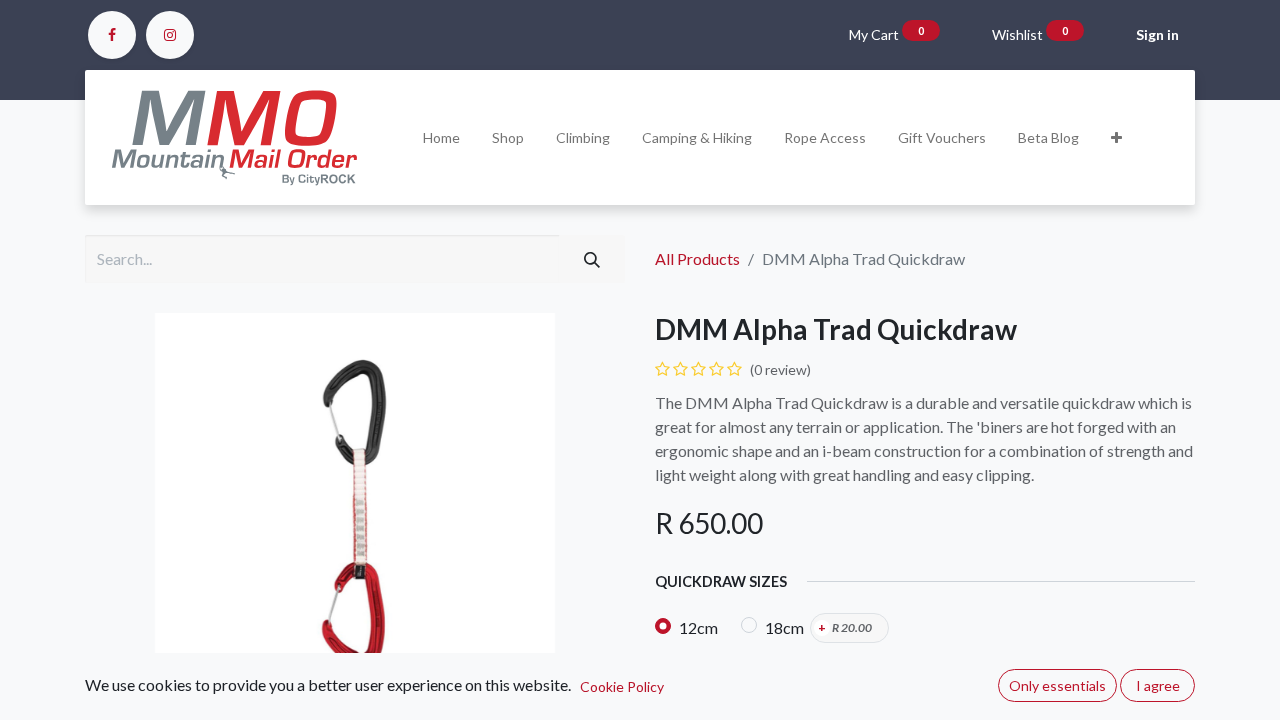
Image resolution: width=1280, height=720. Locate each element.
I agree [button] (1158, 685)
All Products (697, 258)
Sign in (1157, 34)
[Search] (592, 259)
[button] (1116, 137)
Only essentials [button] (1057, 685)
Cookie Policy (622, 686)
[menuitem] (441, 137)
